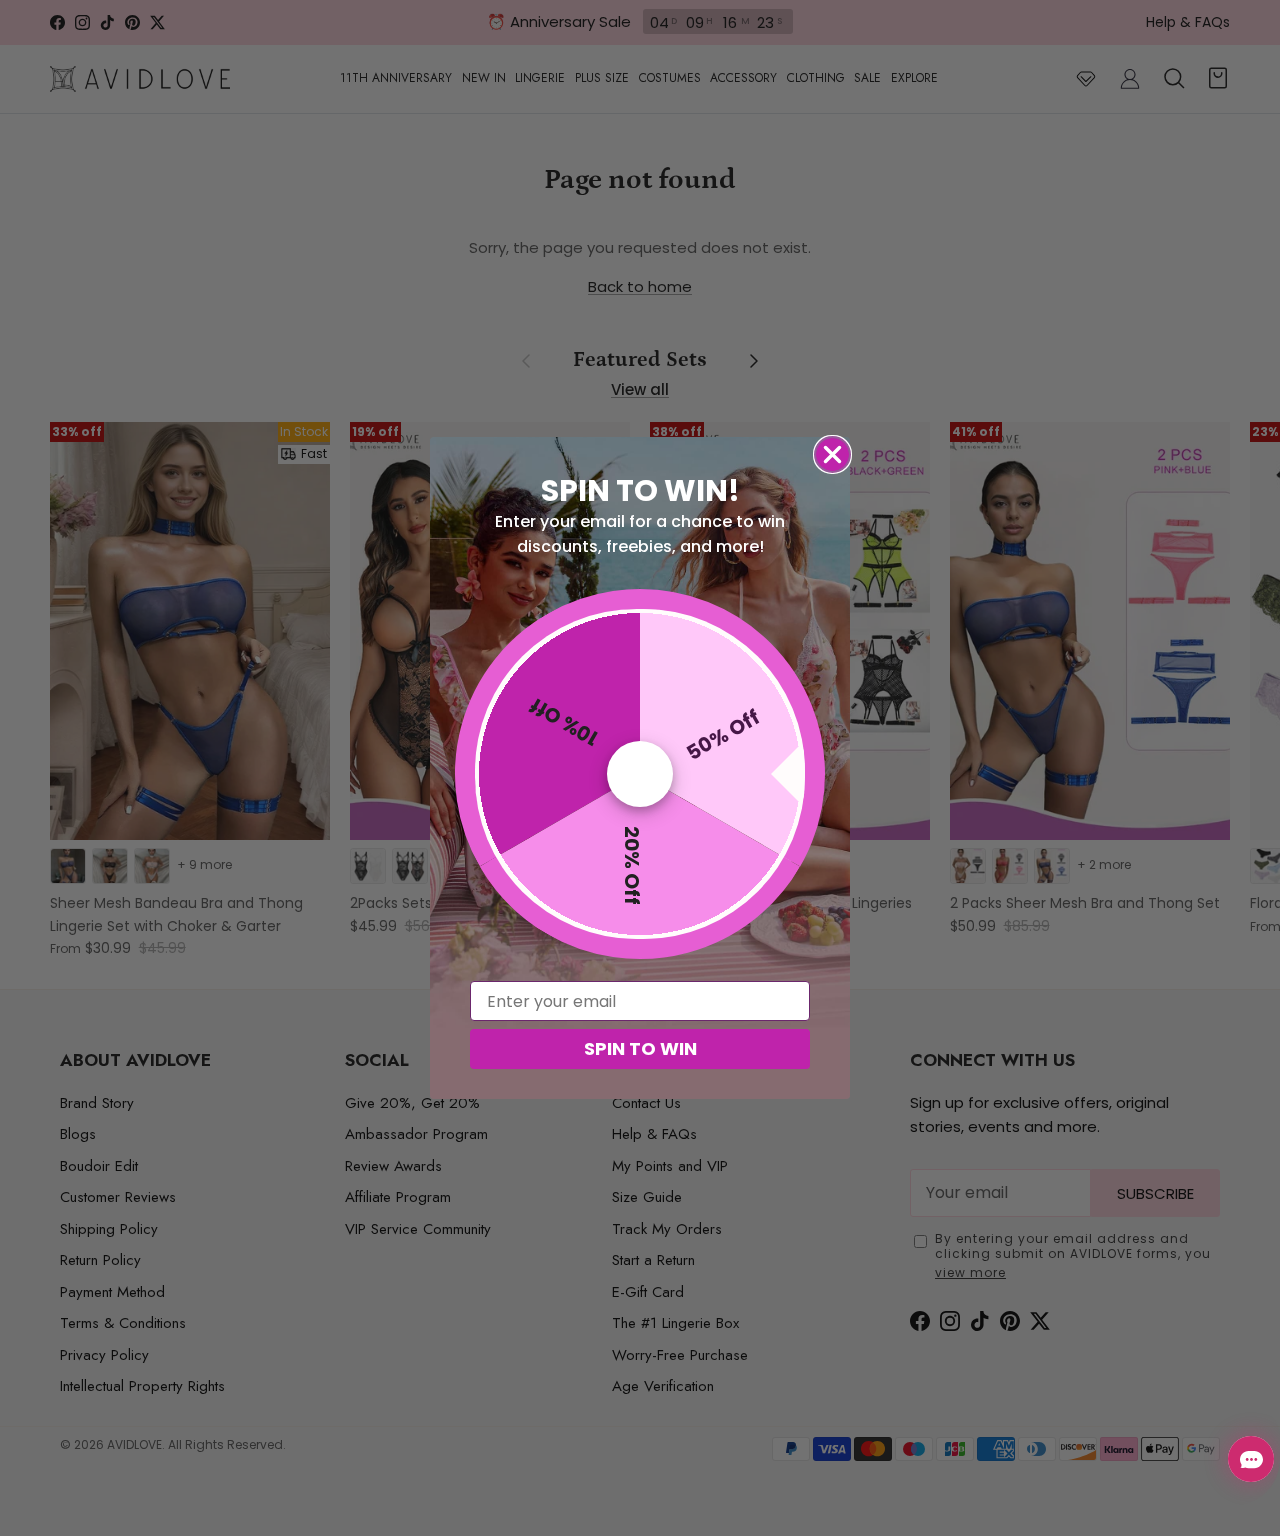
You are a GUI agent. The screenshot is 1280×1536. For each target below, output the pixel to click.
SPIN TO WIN (640, 1048)
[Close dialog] (832, 454)
